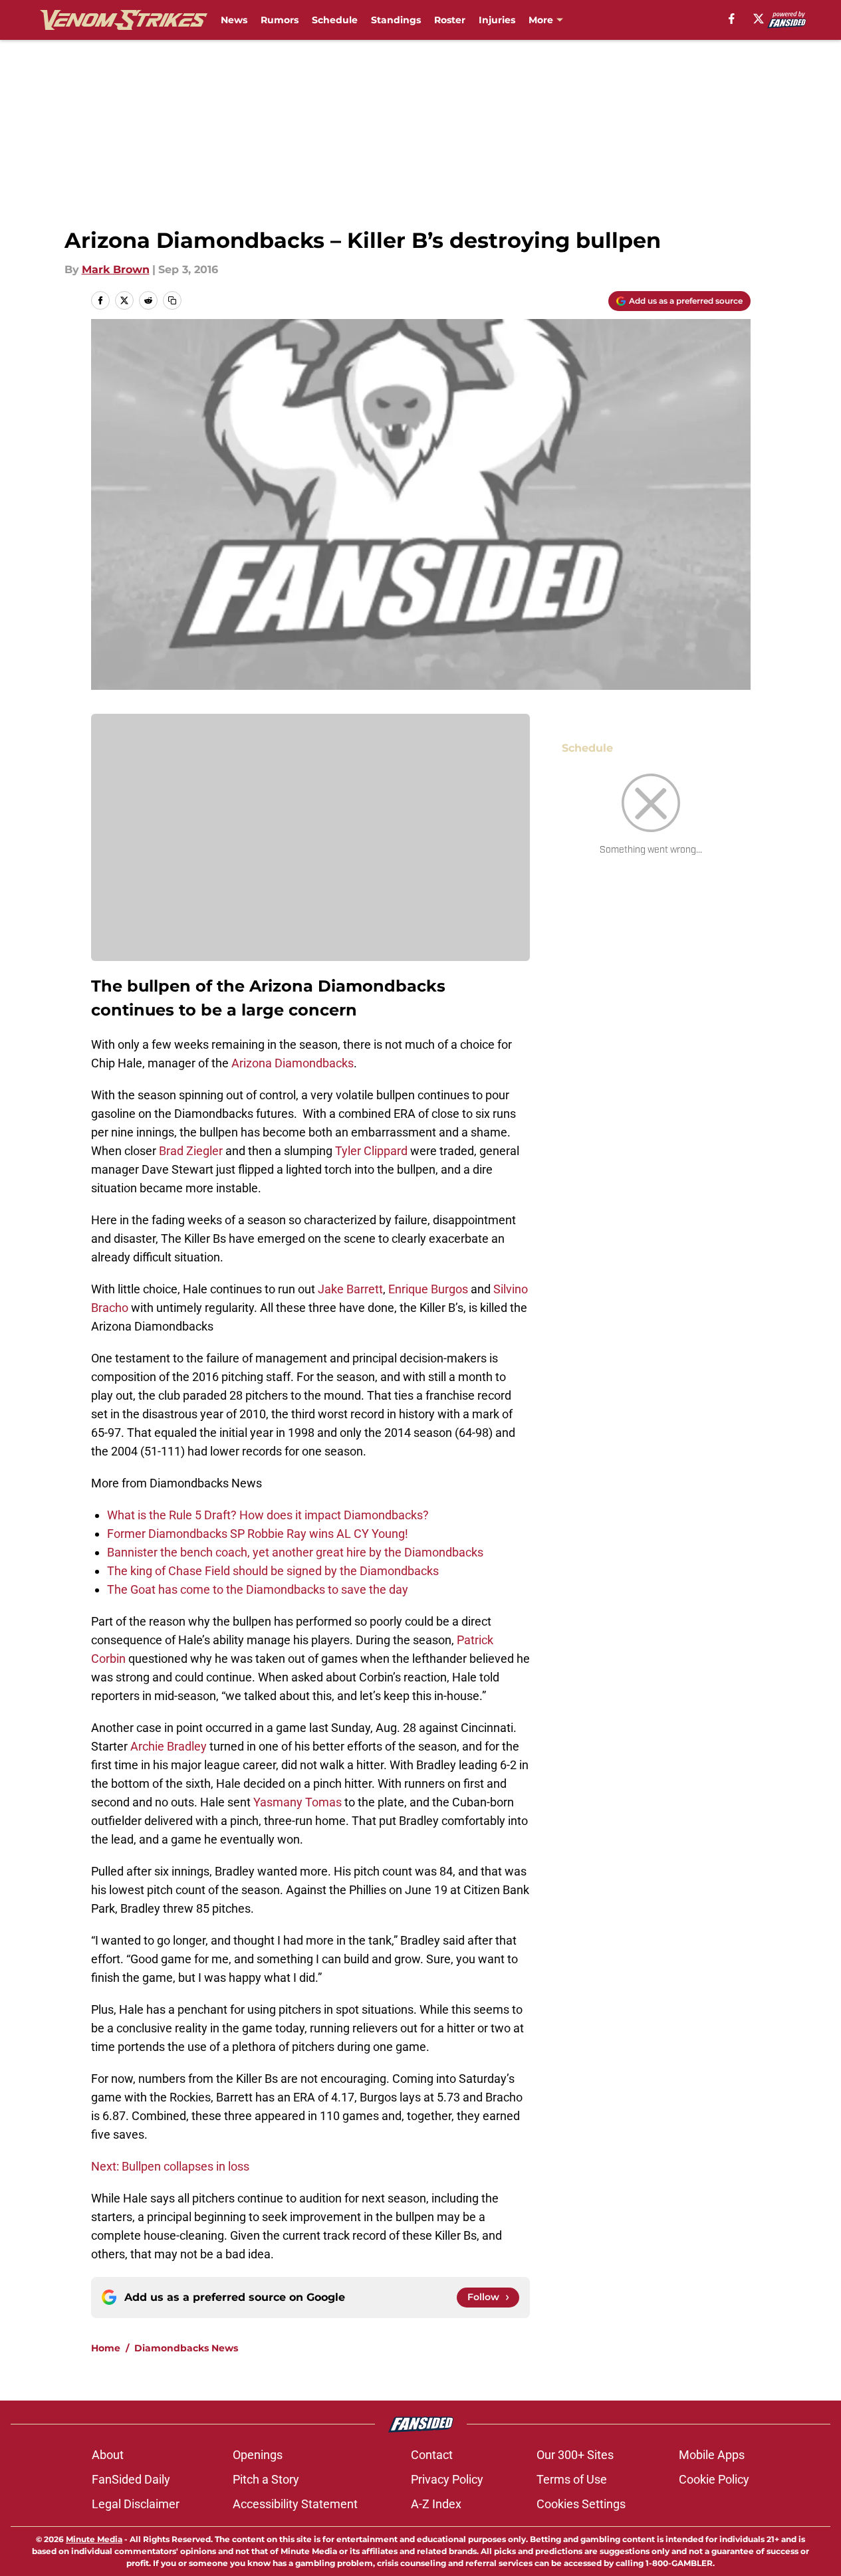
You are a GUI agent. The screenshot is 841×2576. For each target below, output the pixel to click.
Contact (432, 2455)
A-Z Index (436, 2504)
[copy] (172, 300)
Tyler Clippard (371, 1151)
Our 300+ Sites (575, 2455)
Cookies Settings (581, 2504)
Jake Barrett (350, 1289)
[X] (759, 19)
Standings (396, 20)
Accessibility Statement (295, 2504)
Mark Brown (116, 269)
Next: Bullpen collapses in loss (170, 2166)
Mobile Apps (712, 2455)
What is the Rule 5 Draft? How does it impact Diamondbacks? (268, 1515)
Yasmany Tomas (298, 1802)
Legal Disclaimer (136, 2504)
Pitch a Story (266, 2479)
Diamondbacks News (186, 2348)
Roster (450, 20)
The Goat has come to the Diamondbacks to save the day (258, 1589)
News (234, 20)
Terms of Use (572, 2479)
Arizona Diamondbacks (293, 1063)
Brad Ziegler (191, 1151)
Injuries (497, 20)
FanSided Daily (131, 2479)
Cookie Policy (714, 2479)
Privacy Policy (447, 2479)
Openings (258, 2455)
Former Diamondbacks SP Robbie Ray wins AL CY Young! (258, 1534)
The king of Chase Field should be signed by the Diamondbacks (273, 1571)
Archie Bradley (169, 1746)
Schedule (335, 20)
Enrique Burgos (429, 1289)
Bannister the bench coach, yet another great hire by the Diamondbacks (295, 1552)
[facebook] (732, 19)
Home (106, 2348)
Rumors (280, 20)
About (108, 2455)
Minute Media (94, 2539)
